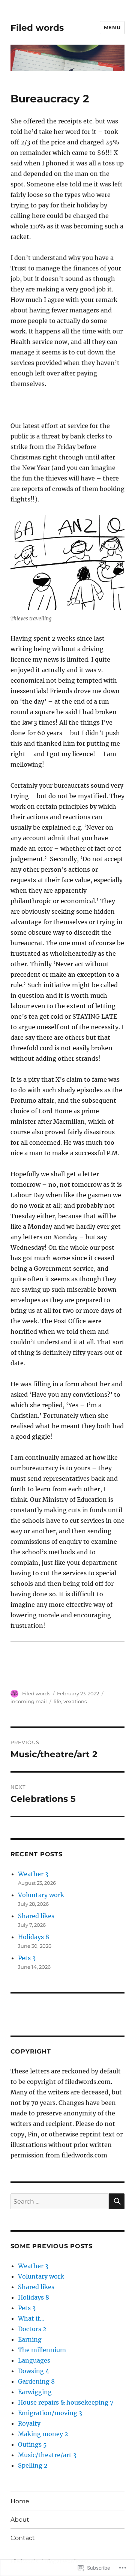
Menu (112, 27)
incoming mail (29, 1701)
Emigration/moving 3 (50, 2413)
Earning (30, 2339)
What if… (31, 2318)
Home (20, 2501)
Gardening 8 (36, 2381)
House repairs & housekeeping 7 (66, 2402)
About (20, 2520)
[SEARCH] (117, 2201)
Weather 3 (33, 1874)
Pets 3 (27, 1958)
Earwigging (35, 2392)
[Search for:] (60, 2201)
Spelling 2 (33, 2465)
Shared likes (36, 1916)
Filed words (37, 28)
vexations (75, 1701)
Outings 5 (32, 2444)
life (57, 1701)
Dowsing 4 (34, 2371)
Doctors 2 (32, 2329)
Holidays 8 (34, 1937)
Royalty (29, 2423)
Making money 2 (43, 2434)
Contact (23, 2538)
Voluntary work (41, 1895)
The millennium (42, 2350)
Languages (34, 2360)
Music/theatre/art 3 (47, 2455)
